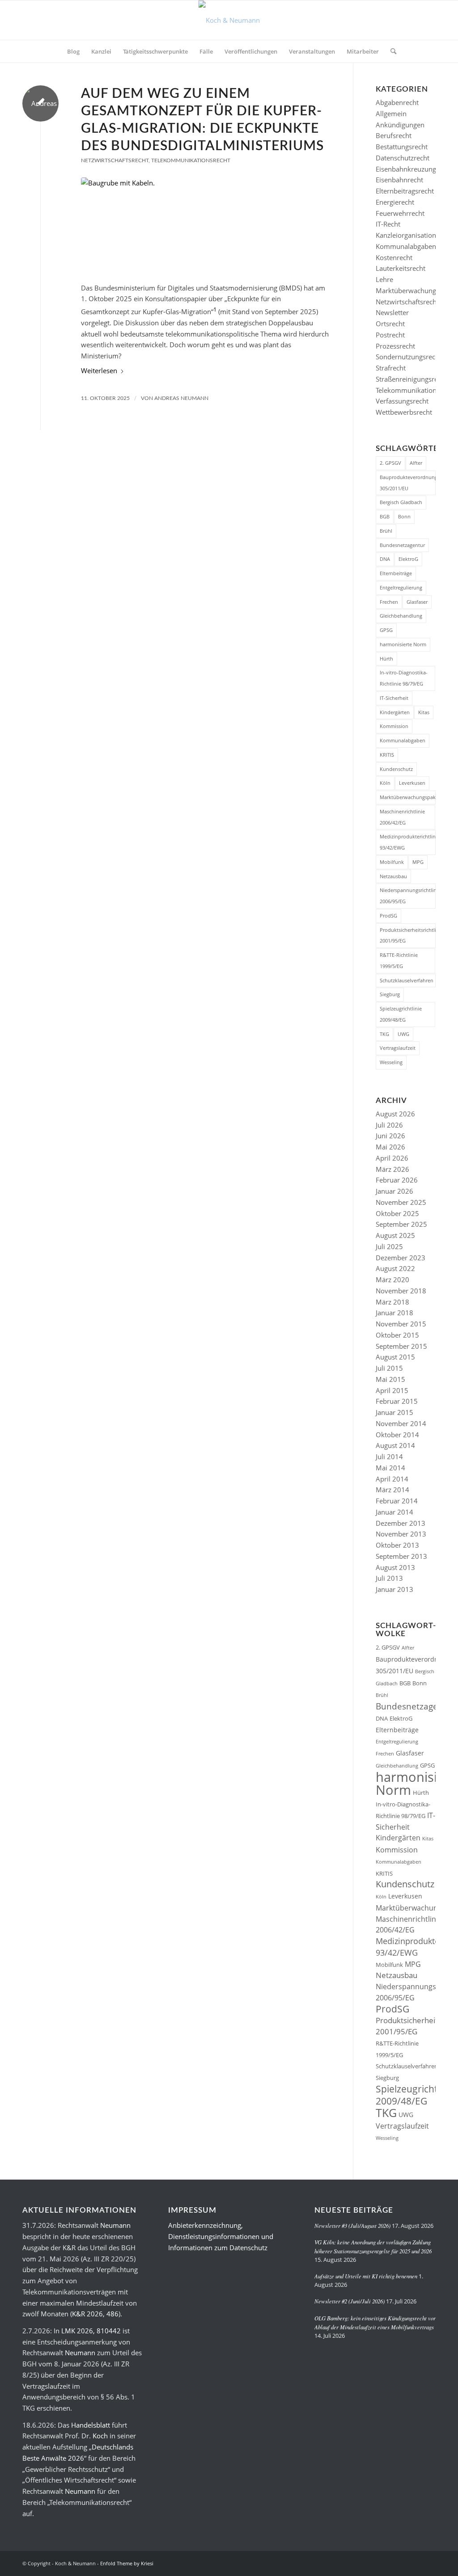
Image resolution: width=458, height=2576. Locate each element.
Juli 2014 (389, 1456)
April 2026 (392, 1158)
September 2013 (401, 1556)
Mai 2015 (390, 1379)
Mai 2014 (390, 1468)
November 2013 (401, 1534)
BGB (385, 516)
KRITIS (387, 755)
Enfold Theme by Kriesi (127, 2563)
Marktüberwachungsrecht (415, 290)
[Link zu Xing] (402, 2563)
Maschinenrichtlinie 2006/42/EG (402, 817)
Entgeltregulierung (401, 587)
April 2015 (392, 1390)
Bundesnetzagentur (402, 545)
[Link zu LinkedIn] (416, 2563)
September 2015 (401, 1346)
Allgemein (391, 114)
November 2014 (401, 1423)
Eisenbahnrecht (399, 180)
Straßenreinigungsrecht (411, 379)
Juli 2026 (389, 1125)
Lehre (384, 279)
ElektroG (408, 559)
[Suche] (390, 51)
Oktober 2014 (397, 1435)
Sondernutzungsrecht (409, 357)
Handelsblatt (91, 2425)
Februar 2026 (397, 1180)
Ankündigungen (400, 125)
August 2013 (395, 1567)
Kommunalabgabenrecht (414, 246)
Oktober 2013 (397, 1545)
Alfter (416, 463)
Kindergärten (395, 712)
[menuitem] (73, 51)
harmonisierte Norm (403, 644)
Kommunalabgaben (403, 740)
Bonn (404, 516)
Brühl (386, 531)
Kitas (424, 712)
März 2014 (392, 1490)
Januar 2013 (394, 1589)
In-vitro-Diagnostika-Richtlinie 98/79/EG (404, 678)
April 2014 (392, 1479)
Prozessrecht (395, 346)
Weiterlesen (99, 370)
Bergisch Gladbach (401, 502)
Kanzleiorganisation (406, 235)
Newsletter (392, 312)
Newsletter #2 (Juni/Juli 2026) (350, 2301)
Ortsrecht (390, 324)
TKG (384, 1034)
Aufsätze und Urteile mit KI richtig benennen (366, 2276)
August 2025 (395, 1235)
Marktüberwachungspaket (408, 797)
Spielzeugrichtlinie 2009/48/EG (401, 1014)
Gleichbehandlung (401, 616)
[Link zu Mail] (429, 2563)
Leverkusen (412, 783)
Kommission (394, 726)
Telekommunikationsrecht (191, 160)
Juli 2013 (389, 1578)
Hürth (386, 659)
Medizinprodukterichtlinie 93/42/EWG (408, 842)
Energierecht (395, 202)
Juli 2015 (389, 1368)
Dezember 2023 (401, 1258)
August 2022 (395, 1268)
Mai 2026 (390, 1147)
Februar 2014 (397, 1501)
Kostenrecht (394, 257)
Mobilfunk (392, 862)
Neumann (115, 2225)
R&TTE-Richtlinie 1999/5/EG (399, 960)
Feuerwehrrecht (400, 213)
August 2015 (395, 1357)
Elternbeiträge (396, 573)
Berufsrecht (394, 135)
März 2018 (392, 1302)
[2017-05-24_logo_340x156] (229, 20)
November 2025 (401, 1202)
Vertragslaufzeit (398, 1048)
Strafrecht (391, 368)
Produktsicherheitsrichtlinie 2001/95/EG (408, 935)
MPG (418, 862)
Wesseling (391, 1062)
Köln (385, 783)
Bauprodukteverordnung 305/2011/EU (408, 483)
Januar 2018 (394, 1313)
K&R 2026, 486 (95, 2314)
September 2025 (401, 1224)
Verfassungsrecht (402, 401)
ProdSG (388, 915)
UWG (403, 1034)
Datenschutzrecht (403, 158)
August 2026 (395, 1114)
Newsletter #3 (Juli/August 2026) (352, 2225)
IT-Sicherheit (394, 698)
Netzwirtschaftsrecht (115, 160)
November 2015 (401, 1324)
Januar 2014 (394, 1512)
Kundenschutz (396, 769)
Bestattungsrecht (402, 147)
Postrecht (390, 335)
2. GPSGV (390, 463)
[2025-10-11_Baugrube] (206, 225)
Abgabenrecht (397, 102)
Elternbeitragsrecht (405, 191)
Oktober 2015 (397, 1335)
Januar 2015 (394, 1412)
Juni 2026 (390, 1136)
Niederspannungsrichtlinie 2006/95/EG (408, 896)
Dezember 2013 (401, 1523)
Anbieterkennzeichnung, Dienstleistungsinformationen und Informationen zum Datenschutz (221, 2236)
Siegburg (390, 994)
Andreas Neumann (181, 398)
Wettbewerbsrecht (404, 412)
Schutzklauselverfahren (407, 980)
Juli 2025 (389, 1246)
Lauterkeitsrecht (401, 268)
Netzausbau (393, 876)
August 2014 (395, 1445)
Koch (100, 2436)
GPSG (386, 630)
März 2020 (392, 1280)
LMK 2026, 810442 (91, 2331)
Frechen (389, 602)
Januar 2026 (394, 1191)
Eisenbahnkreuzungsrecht (415, 169)
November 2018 (401, 1291)
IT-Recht (388, 224)
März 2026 (392, 1169)
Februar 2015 (397, 1401)
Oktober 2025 (397, 1213)
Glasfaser (417, 602)
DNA (385, 559)
